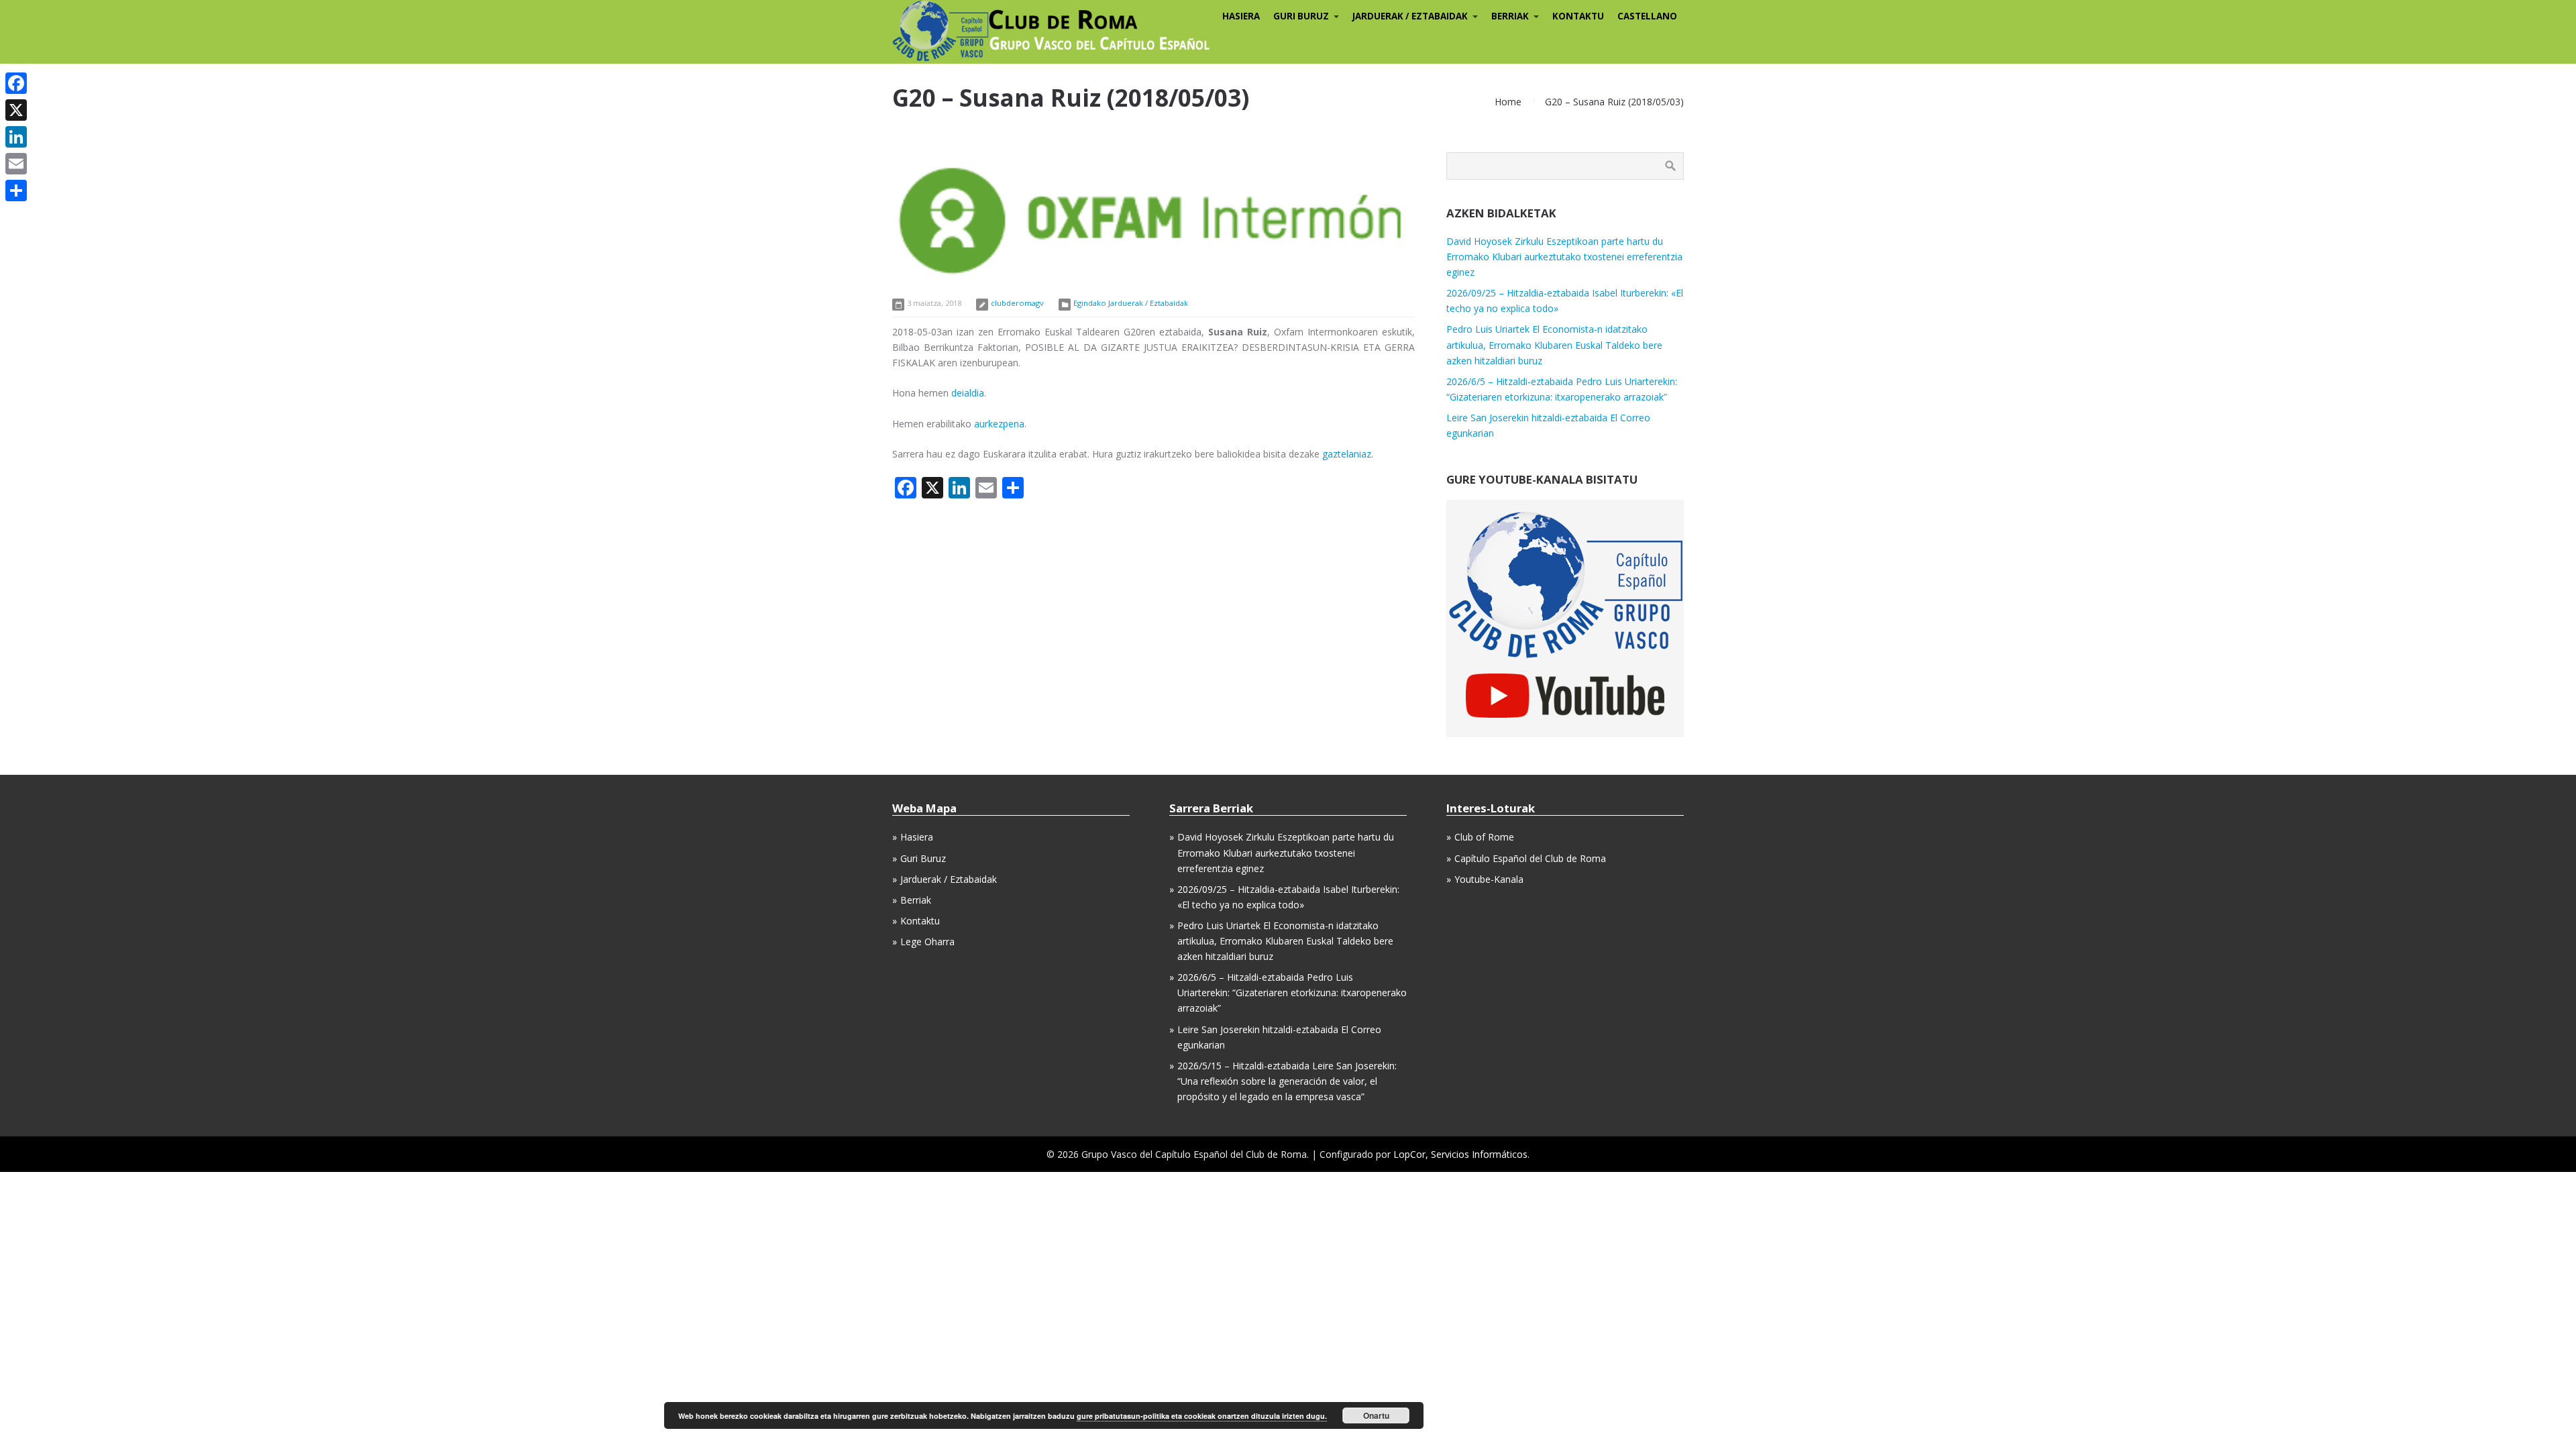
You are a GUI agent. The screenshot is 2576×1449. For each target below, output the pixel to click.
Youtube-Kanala (1489, 879)
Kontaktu (920, 921)
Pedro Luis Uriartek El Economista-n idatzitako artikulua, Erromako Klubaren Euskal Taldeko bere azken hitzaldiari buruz (1554, 344)
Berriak (916, 900)
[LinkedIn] (16, 137)
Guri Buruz (923, 858)
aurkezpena (999, 424)
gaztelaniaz (1347, 454)
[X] (16, 110)
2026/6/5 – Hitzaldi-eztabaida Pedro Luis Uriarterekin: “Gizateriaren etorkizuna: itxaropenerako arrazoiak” (1292, 992)
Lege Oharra (927, 942)
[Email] (16, 164)
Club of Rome (1484, 837)
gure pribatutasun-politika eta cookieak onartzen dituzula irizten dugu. (1202, 1416)
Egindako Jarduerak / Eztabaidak (1131, 303)
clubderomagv (1017, 303)
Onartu (1376, 1415)
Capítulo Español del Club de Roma (1530, 858)
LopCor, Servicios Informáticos (1460, 1154)
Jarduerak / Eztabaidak (949, 879)
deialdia (968, 393)
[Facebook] (16, 83)
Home (1508, 102)
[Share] (16, 191)
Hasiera (917, 837)
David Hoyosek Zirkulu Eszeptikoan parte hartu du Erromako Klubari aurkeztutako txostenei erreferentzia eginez (1564, 257)
